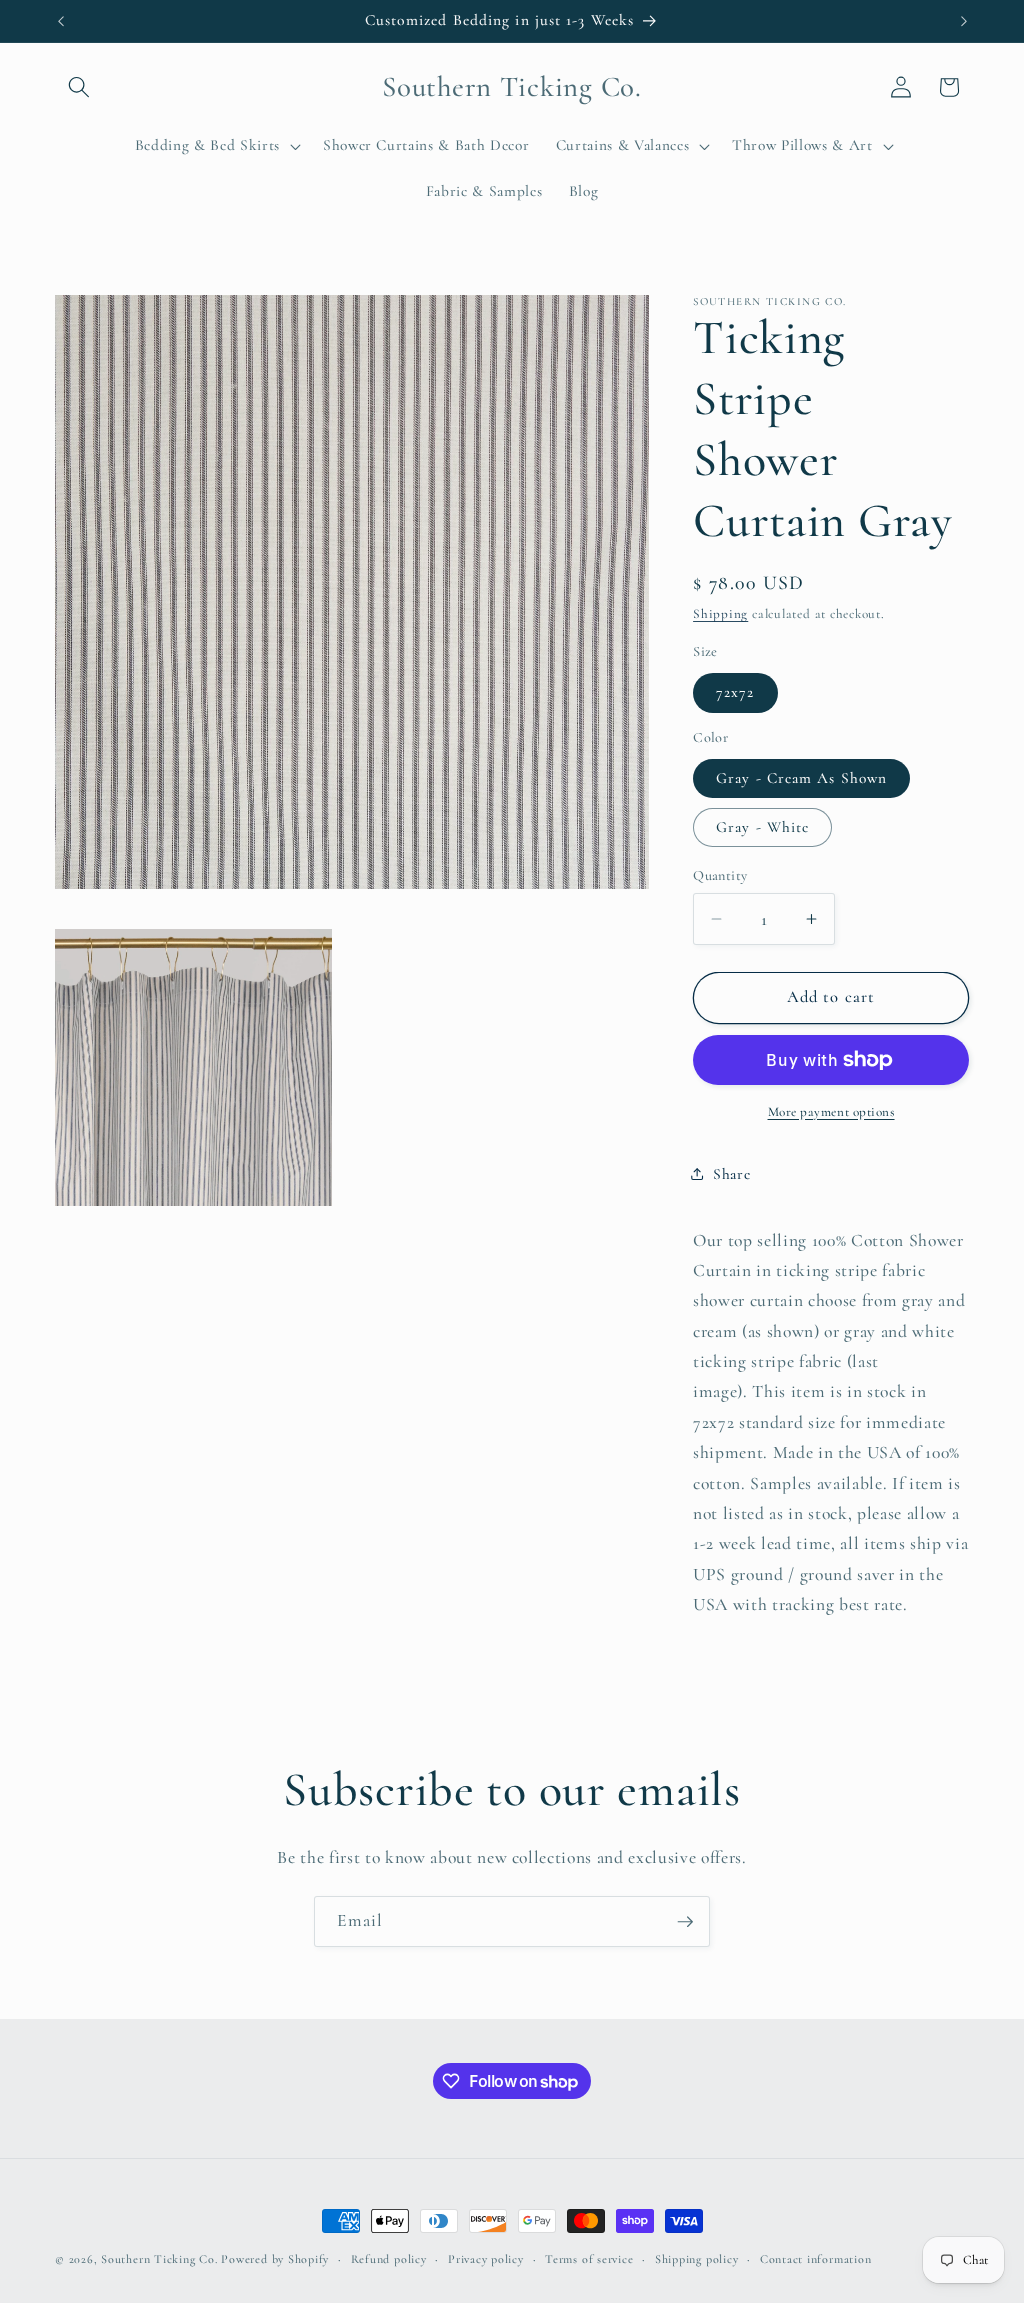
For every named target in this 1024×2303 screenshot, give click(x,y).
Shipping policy (697, 2259)
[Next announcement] (964, 21)
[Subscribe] (685, 1922)
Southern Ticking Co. (159, 2259)
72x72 (735, 692)
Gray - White (762, 827)
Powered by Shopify (275, 2259)
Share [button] (731, 1174)
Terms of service (589, 2259)
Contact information (816, 2259)
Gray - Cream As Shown (801, 778)
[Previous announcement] (61, 21)
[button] (79, 87)
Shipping (720, 614)
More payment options (831, 1112)
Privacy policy (486, 2259)
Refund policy (389, 2259)
